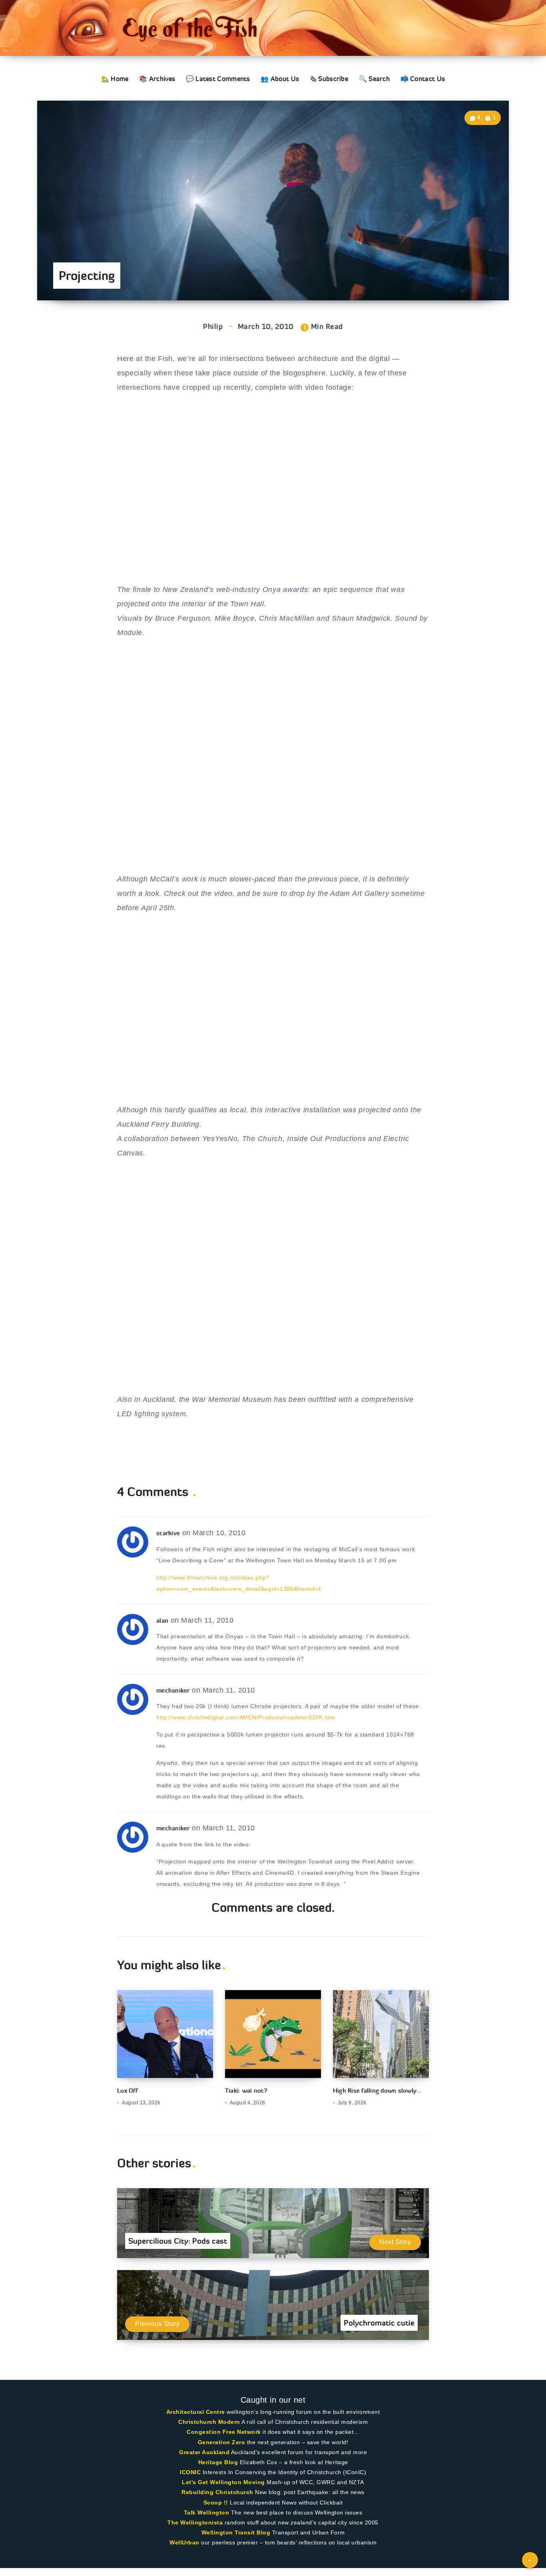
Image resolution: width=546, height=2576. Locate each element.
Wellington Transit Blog (236, 2532)
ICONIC (190, 2472)
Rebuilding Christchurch (217, 2492)
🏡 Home (115, 79)
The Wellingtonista (195, 2522)
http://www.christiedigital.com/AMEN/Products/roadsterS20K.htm (246, 1717)
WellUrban (184, 2542)
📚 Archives (157, 79)
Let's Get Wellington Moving (223, 2482)
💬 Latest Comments (218, 79)
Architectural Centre (196, 2412)
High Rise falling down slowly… (377, 2091)
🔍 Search (374, 79)
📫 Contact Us (423, 79)
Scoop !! (216, 2503)
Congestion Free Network (224, 2432)
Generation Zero (222, 2442)
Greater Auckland (204, 2452)
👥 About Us (280, 79)
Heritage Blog (218, 2462)
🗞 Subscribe (329, 79)
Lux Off (127, 2091)
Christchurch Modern (209, 2422)
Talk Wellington (207, 2512)
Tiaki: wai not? (246, 2091)
